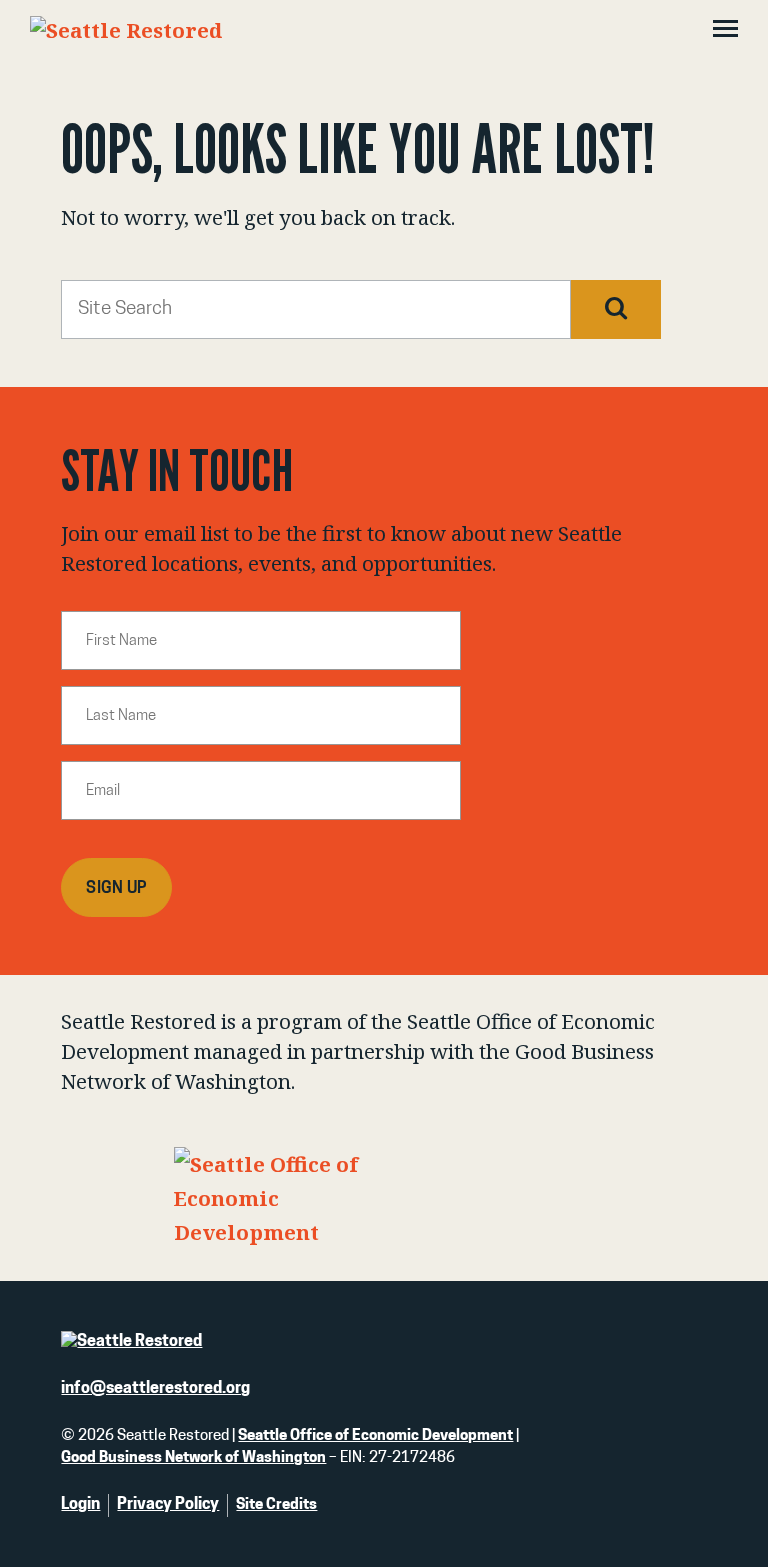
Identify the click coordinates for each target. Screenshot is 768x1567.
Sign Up (116, 889)
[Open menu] (725, 31)
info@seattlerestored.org (155, 1389)
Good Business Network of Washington (193, 1458)
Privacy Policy (168, 1505)
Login (80, 1505)
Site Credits (276, 1505)
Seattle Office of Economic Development (375, 1436)
